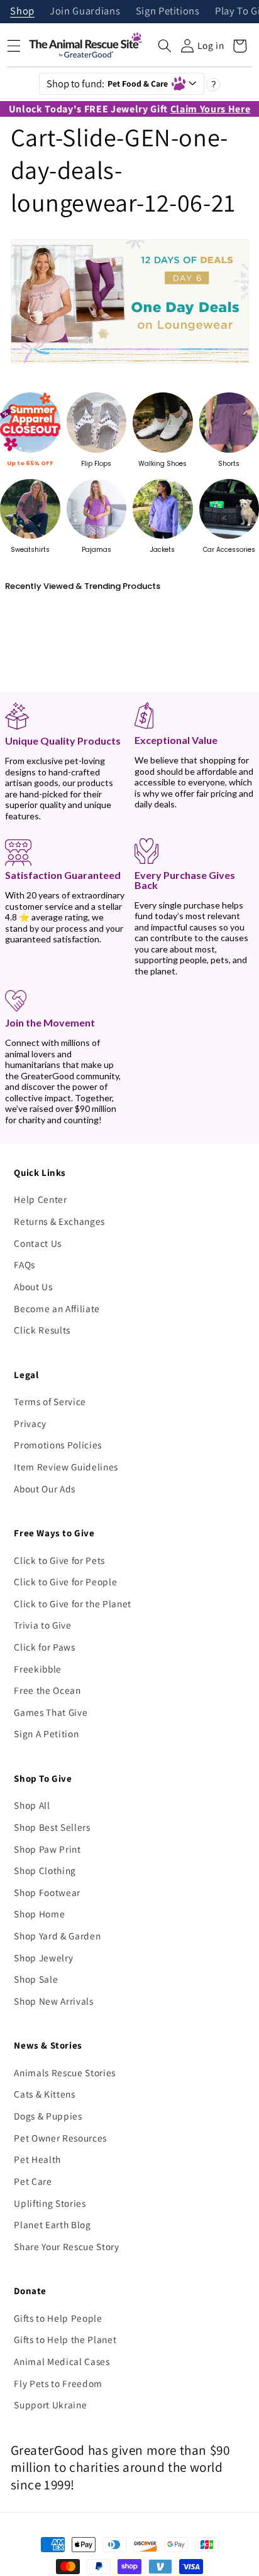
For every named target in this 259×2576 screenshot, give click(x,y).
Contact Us (38, 1243)
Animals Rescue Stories (65, 2072)
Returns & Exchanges (59, 1221)
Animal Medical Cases (62, 2361)
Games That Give (51, 1712)
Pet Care (33, 2181)
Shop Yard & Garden (57, 1936)
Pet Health (37, 2159)
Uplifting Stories (50, 2203)
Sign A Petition (46, 1733)
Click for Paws (44, 1647)
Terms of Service (50, 1401)
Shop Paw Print (47, 1849)
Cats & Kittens (44, 2094)
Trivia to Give (42, 1625)
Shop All (32, 1805)
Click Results (42, 1330)
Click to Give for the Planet (72, 1603)
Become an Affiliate (57, 1308)
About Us (33, 1286)
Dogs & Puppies (48, 2116)
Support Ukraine (50, 2405)
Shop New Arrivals (53, 2001)
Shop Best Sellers (52, 1827)
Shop (22, 12)
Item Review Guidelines (66, 1467)
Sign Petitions (168, 12)
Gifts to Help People (58, 2318)
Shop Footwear (47, 1892)
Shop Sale (36, 1979)
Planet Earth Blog (52, 2224)
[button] (165, 46)
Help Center (40, 1199)
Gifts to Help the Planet (65, 2339)
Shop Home (39, 1914)
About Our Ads (45, 1489)
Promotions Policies (58, 1445)
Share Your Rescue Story (66, 2246)
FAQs (25, 1264)
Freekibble (38, 1669)
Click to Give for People (65, 1582)
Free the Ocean (47, 1690)
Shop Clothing (45, 1870)
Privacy (30, 1423)
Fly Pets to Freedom (58, 2383)
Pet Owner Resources (60, 2138)
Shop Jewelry (43, 1958)
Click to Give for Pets (59, 1560)
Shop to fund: (107, 84)
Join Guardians (85, 12)
